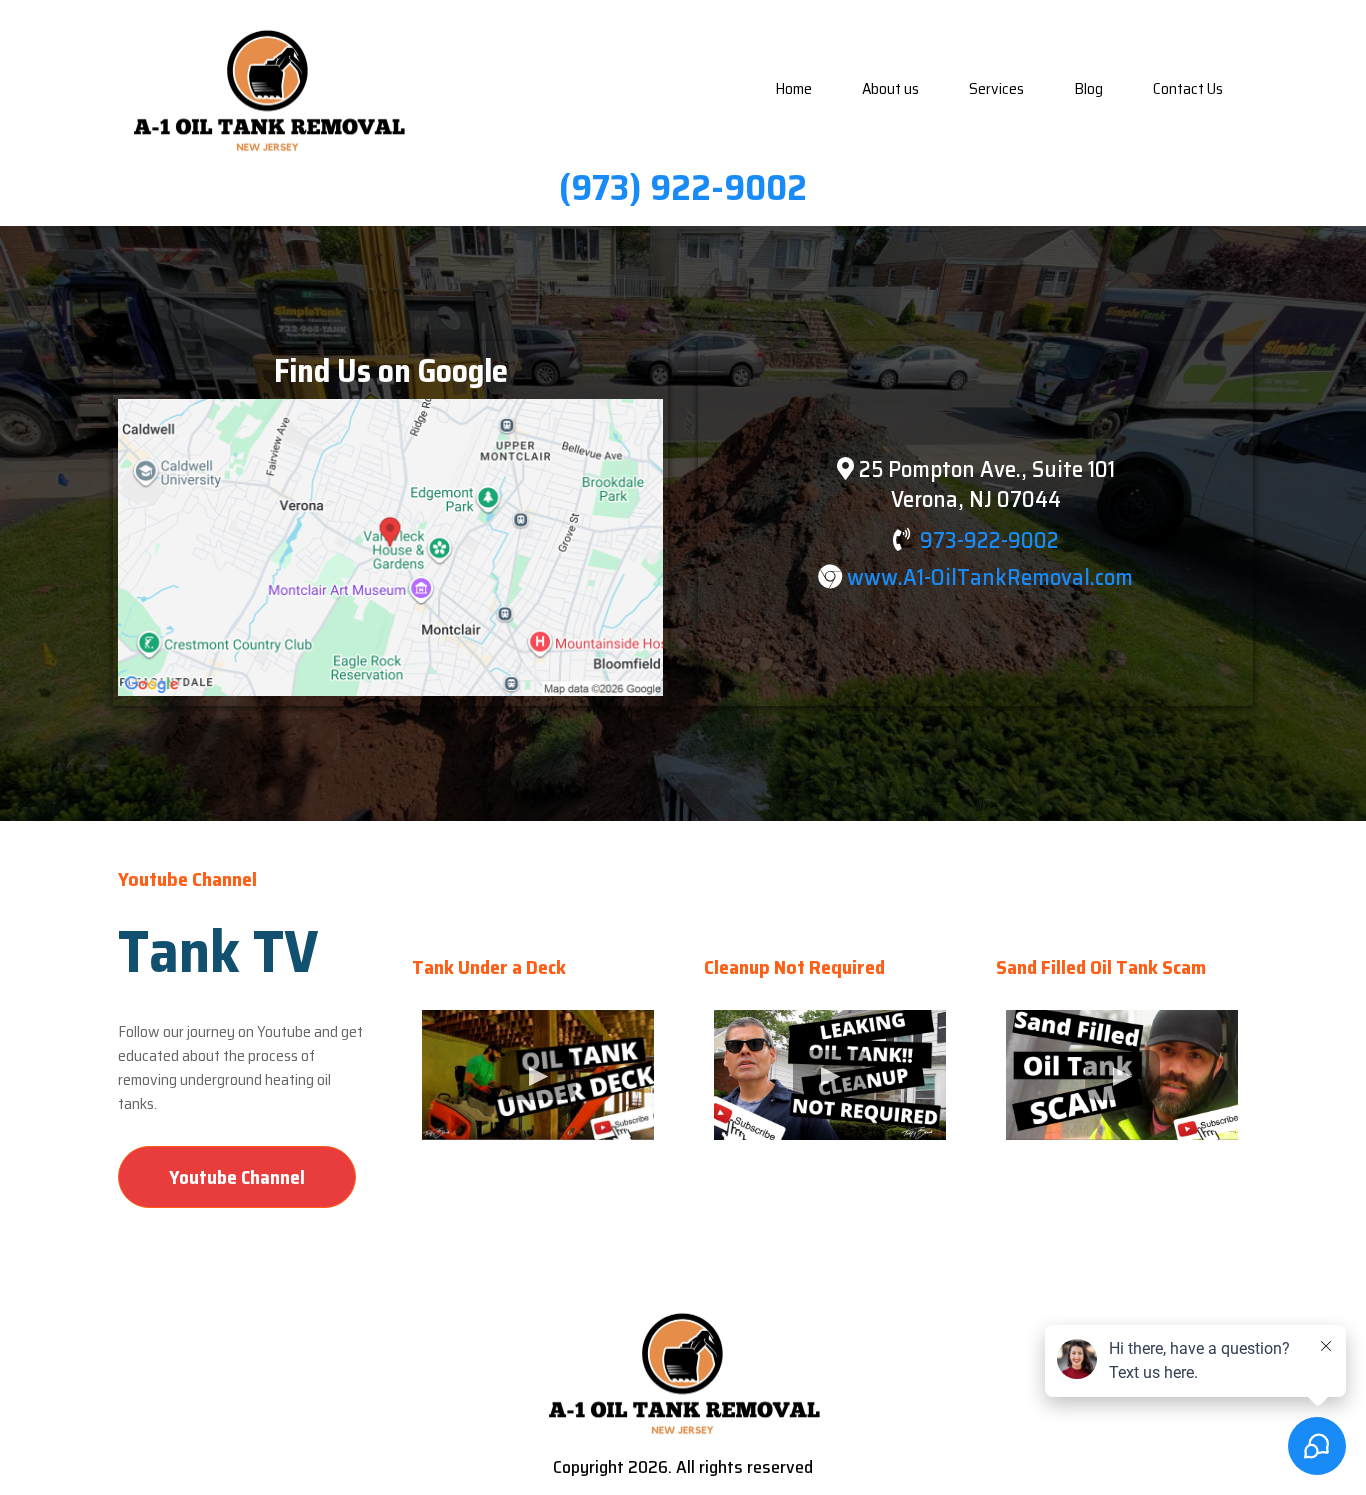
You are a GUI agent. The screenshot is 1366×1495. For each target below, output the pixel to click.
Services (996, 88)
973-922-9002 (989, 540)
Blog (1088, 88)
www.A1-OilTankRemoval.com (990, 577)
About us (890, 88)
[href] (390, 547)
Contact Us (1188, 88)
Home (793, 88)
